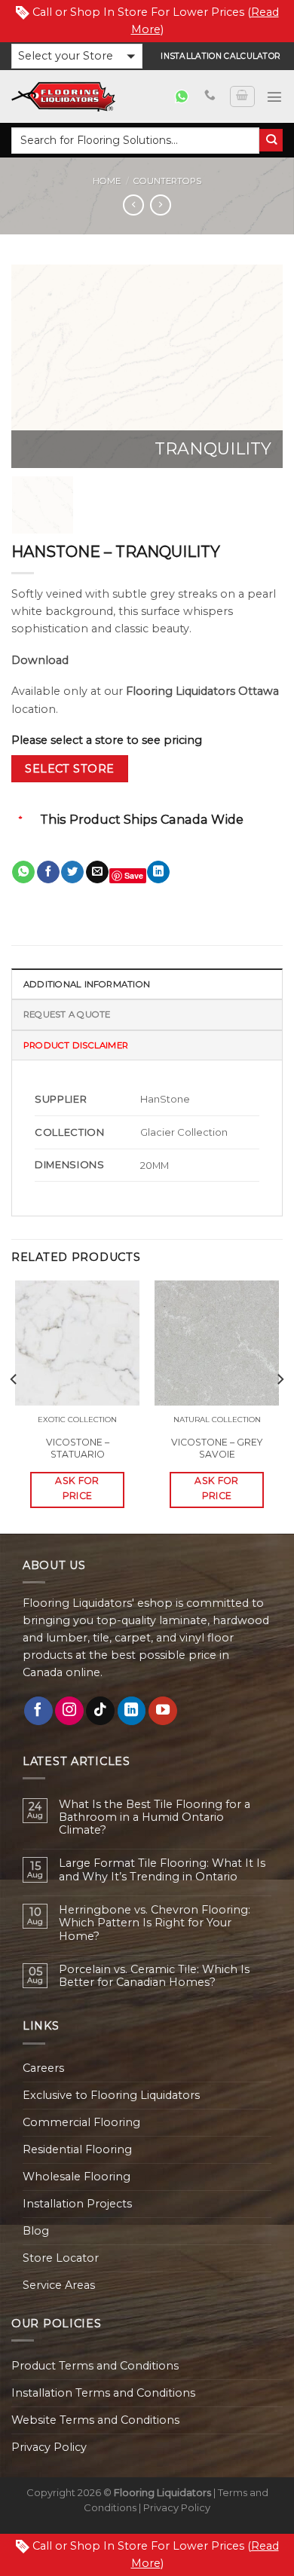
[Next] (259, 366)
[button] (77, 56)
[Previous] (35, 366)
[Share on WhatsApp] (23, 872)
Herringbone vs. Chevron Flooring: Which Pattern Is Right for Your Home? (155, 1923)
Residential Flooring (77, 2149)
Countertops (167, 181)
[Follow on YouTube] (163, 1711)
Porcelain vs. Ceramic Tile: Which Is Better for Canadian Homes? (154, 1976)
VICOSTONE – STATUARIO (78, 1448)
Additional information (87, 984)
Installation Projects (77, 2204)
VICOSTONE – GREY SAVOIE (217, 1448)
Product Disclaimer (76, 1045)
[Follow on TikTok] (100, 1711)
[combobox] (135, 141)
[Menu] (274, 96)
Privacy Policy (49, 2447)
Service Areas (59, 2285)
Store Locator (61, 2258)
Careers (43, 2068)
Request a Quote (67, 1014)
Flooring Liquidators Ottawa (202, 691)
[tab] (147, 984)
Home (107, 181)
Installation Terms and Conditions (103, 2393)
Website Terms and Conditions (95, 2420)
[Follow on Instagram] (69, 1711)
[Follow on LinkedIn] (132, 1711)
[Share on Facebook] (48, 872)
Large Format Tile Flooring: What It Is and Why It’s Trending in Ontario (162, 1870)
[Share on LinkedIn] (158, 872)
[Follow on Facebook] (38, 1711)
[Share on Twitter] (72, 872)
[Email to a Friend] (97, 872)
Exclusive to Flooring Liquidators (111, 2095)
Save (134, 875)
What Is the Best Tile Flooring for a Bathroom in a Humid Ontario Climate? (155, 1818)
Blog (36, 2231)
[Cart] (242, 97)
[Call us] (210, 96)
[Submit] (271, 141)
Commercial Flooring (81, 2122)
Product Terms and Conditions (95, 2366)
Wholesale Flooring (77, 2177)
